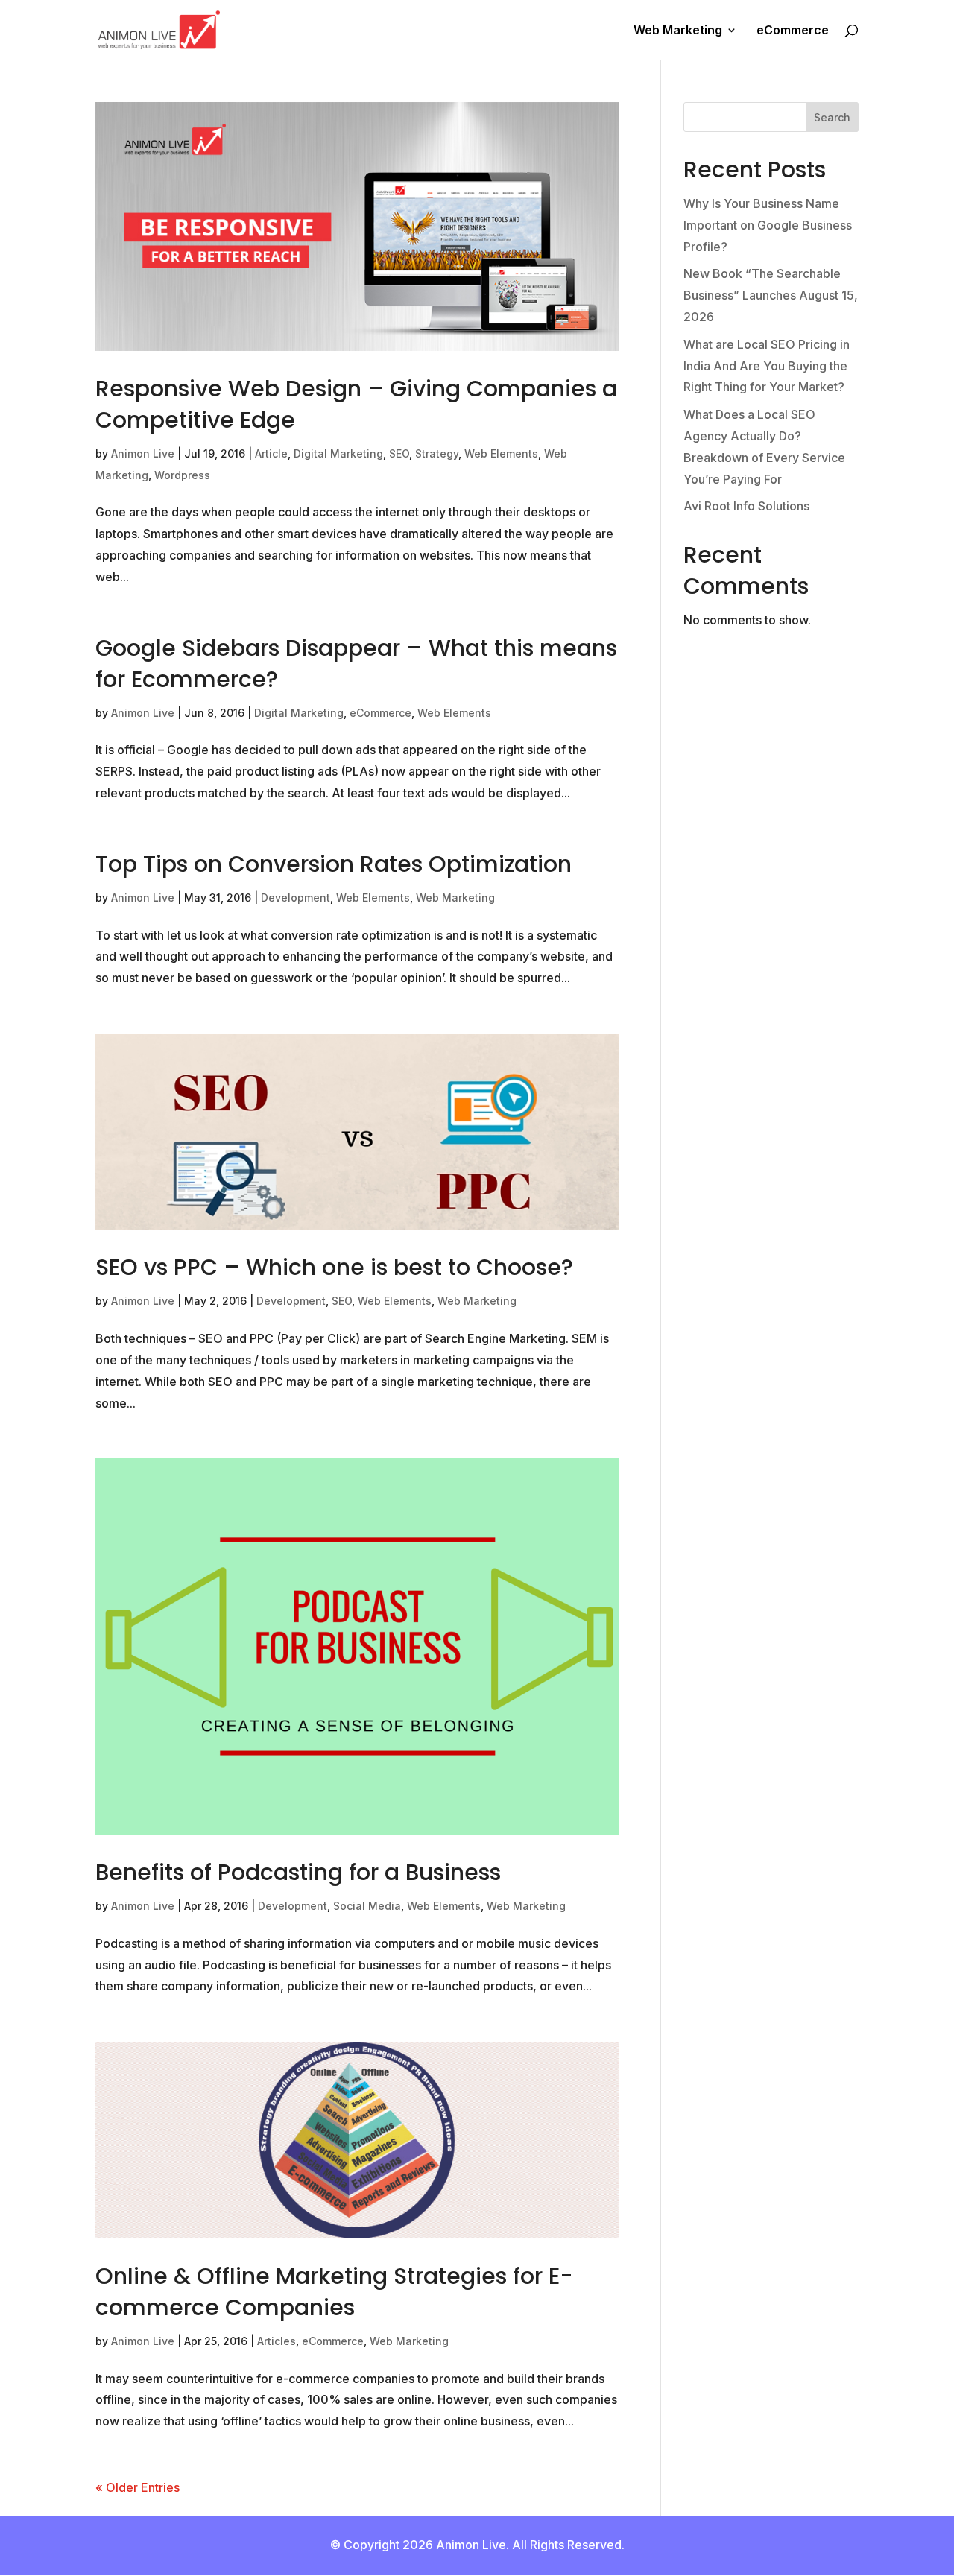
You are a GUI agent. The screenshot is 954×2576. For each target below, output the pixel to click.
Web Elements (501, 453)
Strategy (437, 453)
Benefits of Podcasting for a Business (298, 1872)
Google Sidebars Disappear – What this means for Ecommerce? (356, 664)
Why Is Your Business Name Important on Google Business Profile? (768, 225)
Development (296, 898)
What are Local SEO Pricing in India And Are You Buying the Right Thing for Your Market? (767, 366)
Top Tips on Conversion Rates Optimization (334, 864)
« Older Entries (138, 2487)
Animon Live (143, 453)
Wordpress (182, 475)
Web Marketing (678, 31)
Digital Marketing (338, 453)
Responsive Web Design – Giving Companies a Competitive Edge (356, 404)
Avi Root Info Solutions (746, 506)
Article (271, 453)
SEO (399, 453)
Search (832, 117)
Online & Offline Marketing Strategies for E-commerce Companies (334, 2292)
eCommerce (793, 31)
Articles (277, 2341)
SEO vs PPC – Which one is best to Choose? (334, 1267)
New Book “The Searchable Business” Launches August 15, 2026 (771, 295)
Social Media (367, 1906)
